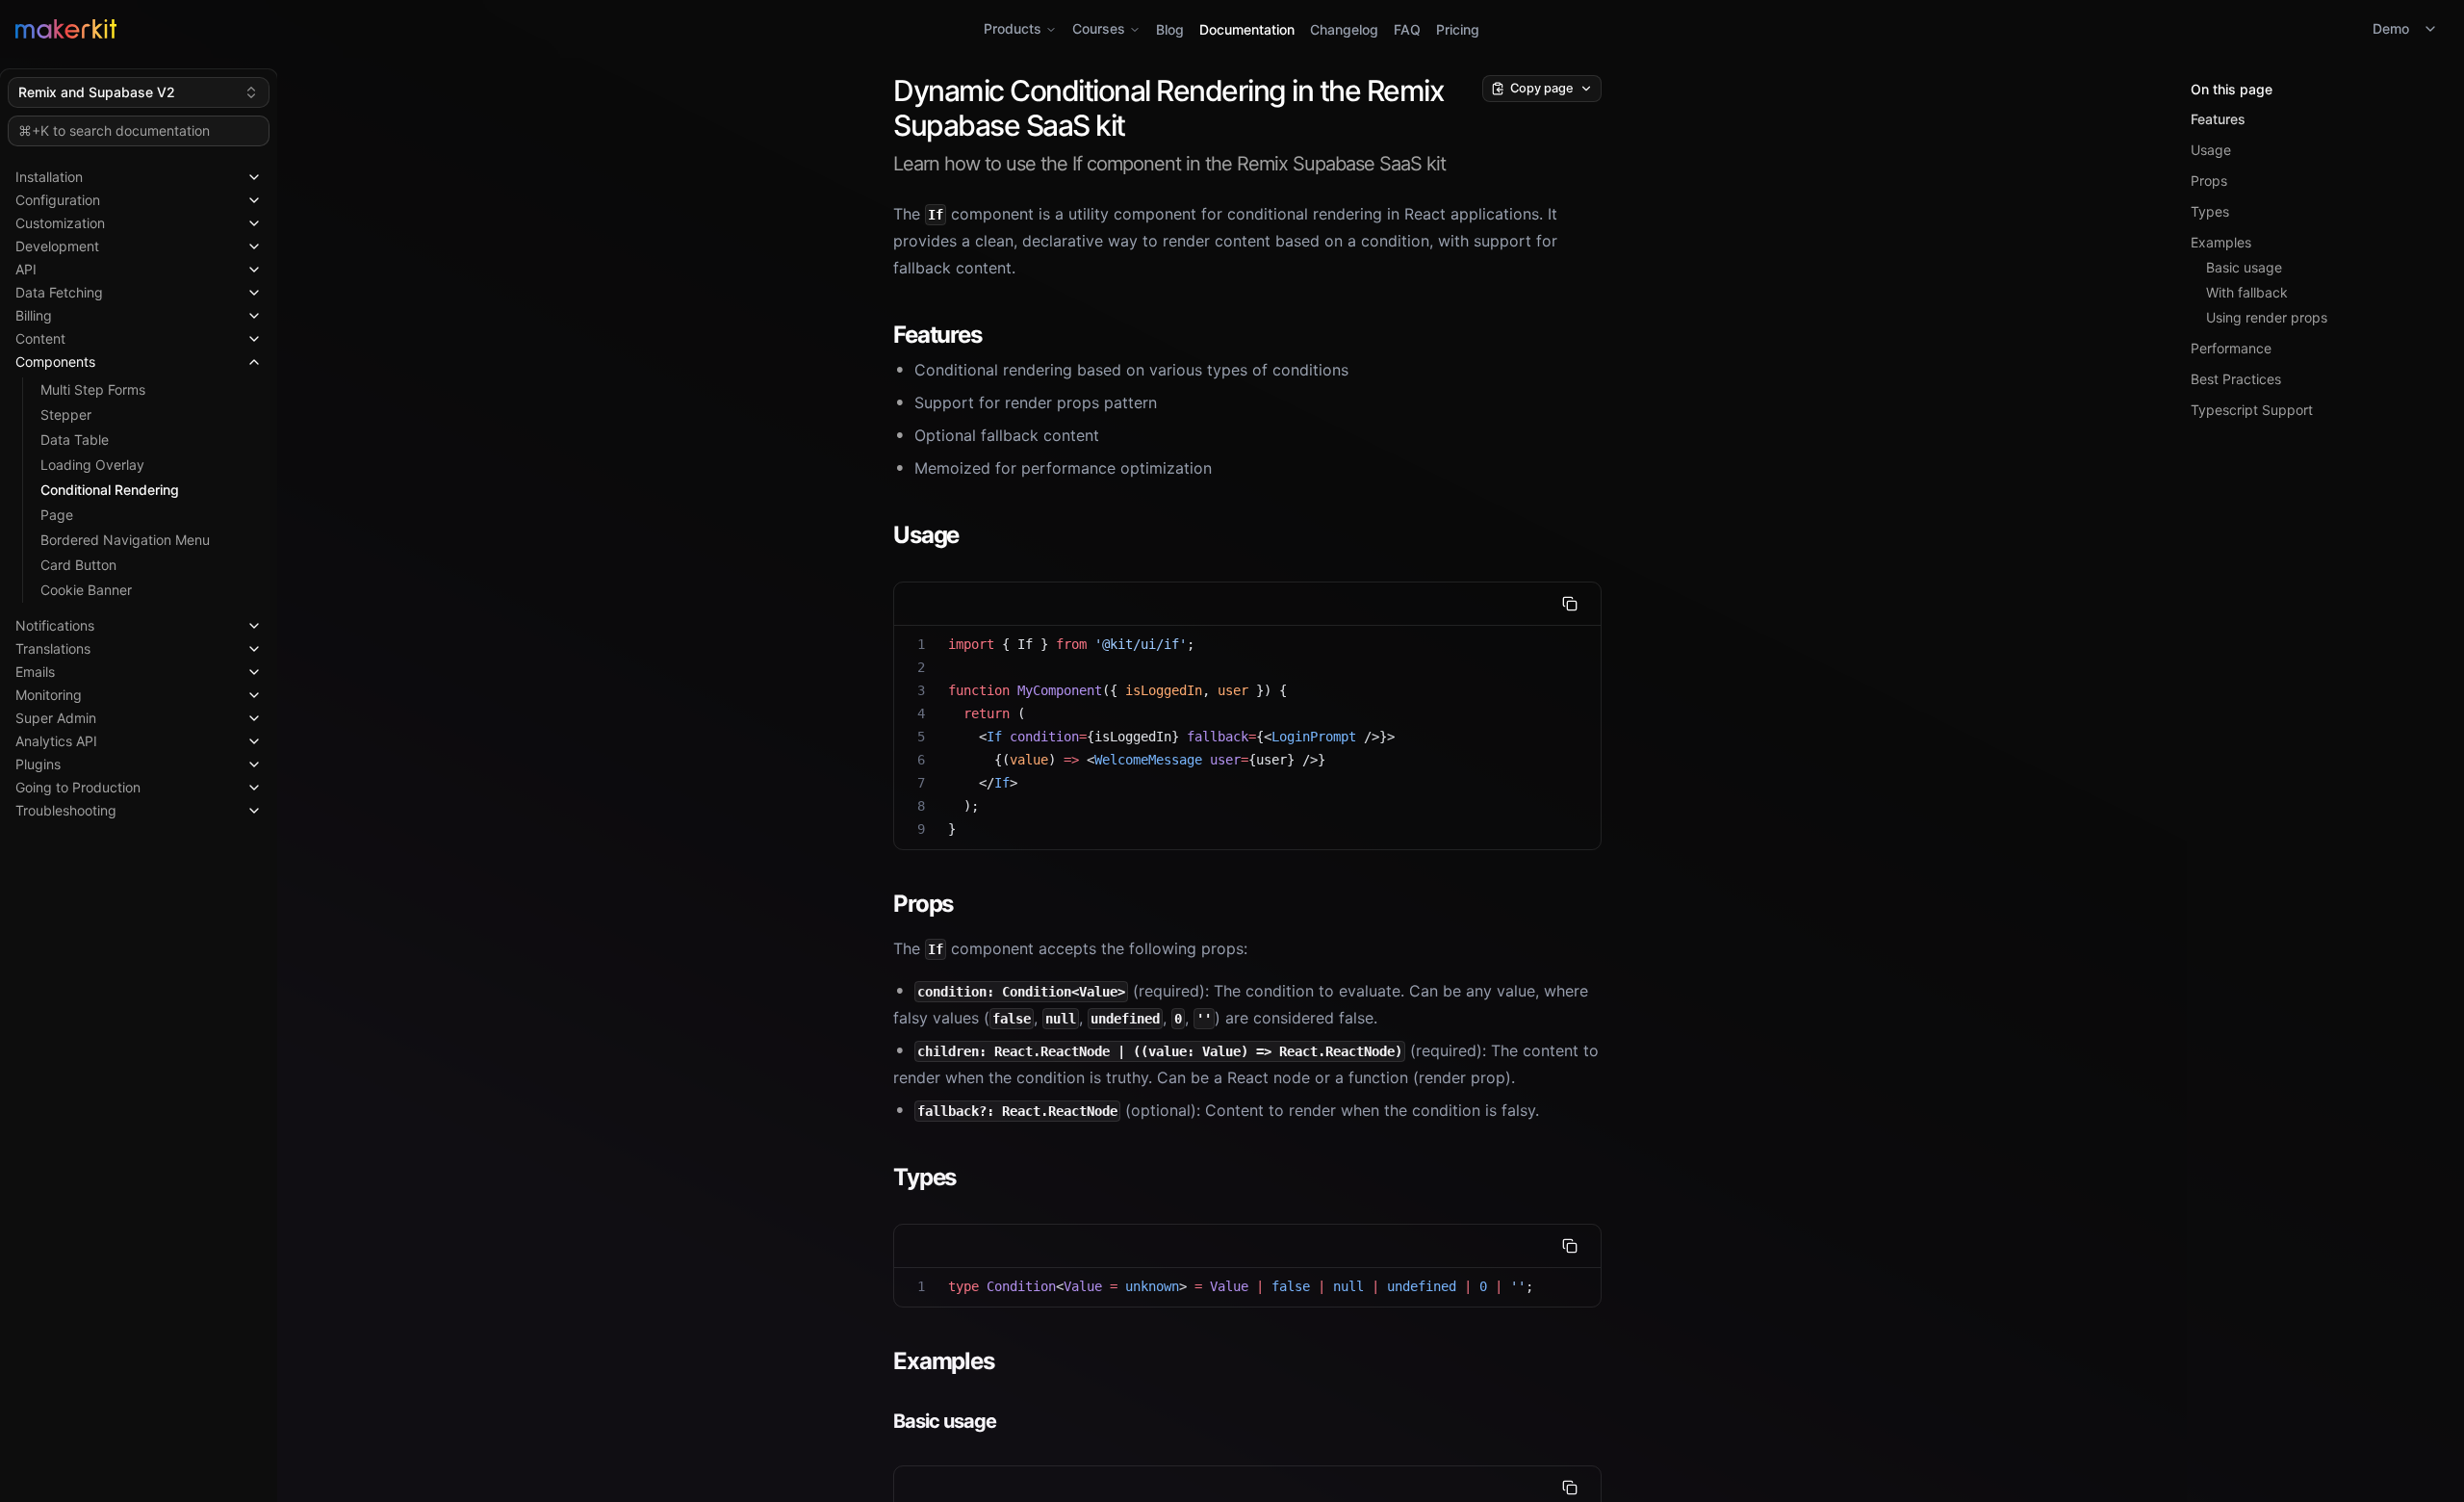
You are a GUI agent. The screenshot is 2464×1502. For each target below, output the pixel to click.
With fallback (2247, 292)
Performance (2231, 348)
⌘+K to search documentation (114, 130)
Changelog (1344, 29)
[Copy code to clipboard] (1570, 604)
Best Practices (2236, 379)
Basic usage (2244, 267)
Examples (2221, 242)
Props (2209, 181)
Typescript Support (2252, 410)
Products (1013, 28)
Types (2210, 211)
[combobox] (139, 92)
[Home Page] (421, 29)
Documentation (1247, 29)
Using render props (2267, 317)
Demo (2391, 28)
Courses (1099, 28)
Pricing (1458, 29)
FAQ (1407, 29)
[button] (139, 173)
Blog (1170, 29)
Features (2218, 119)
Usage (2211, 150)
